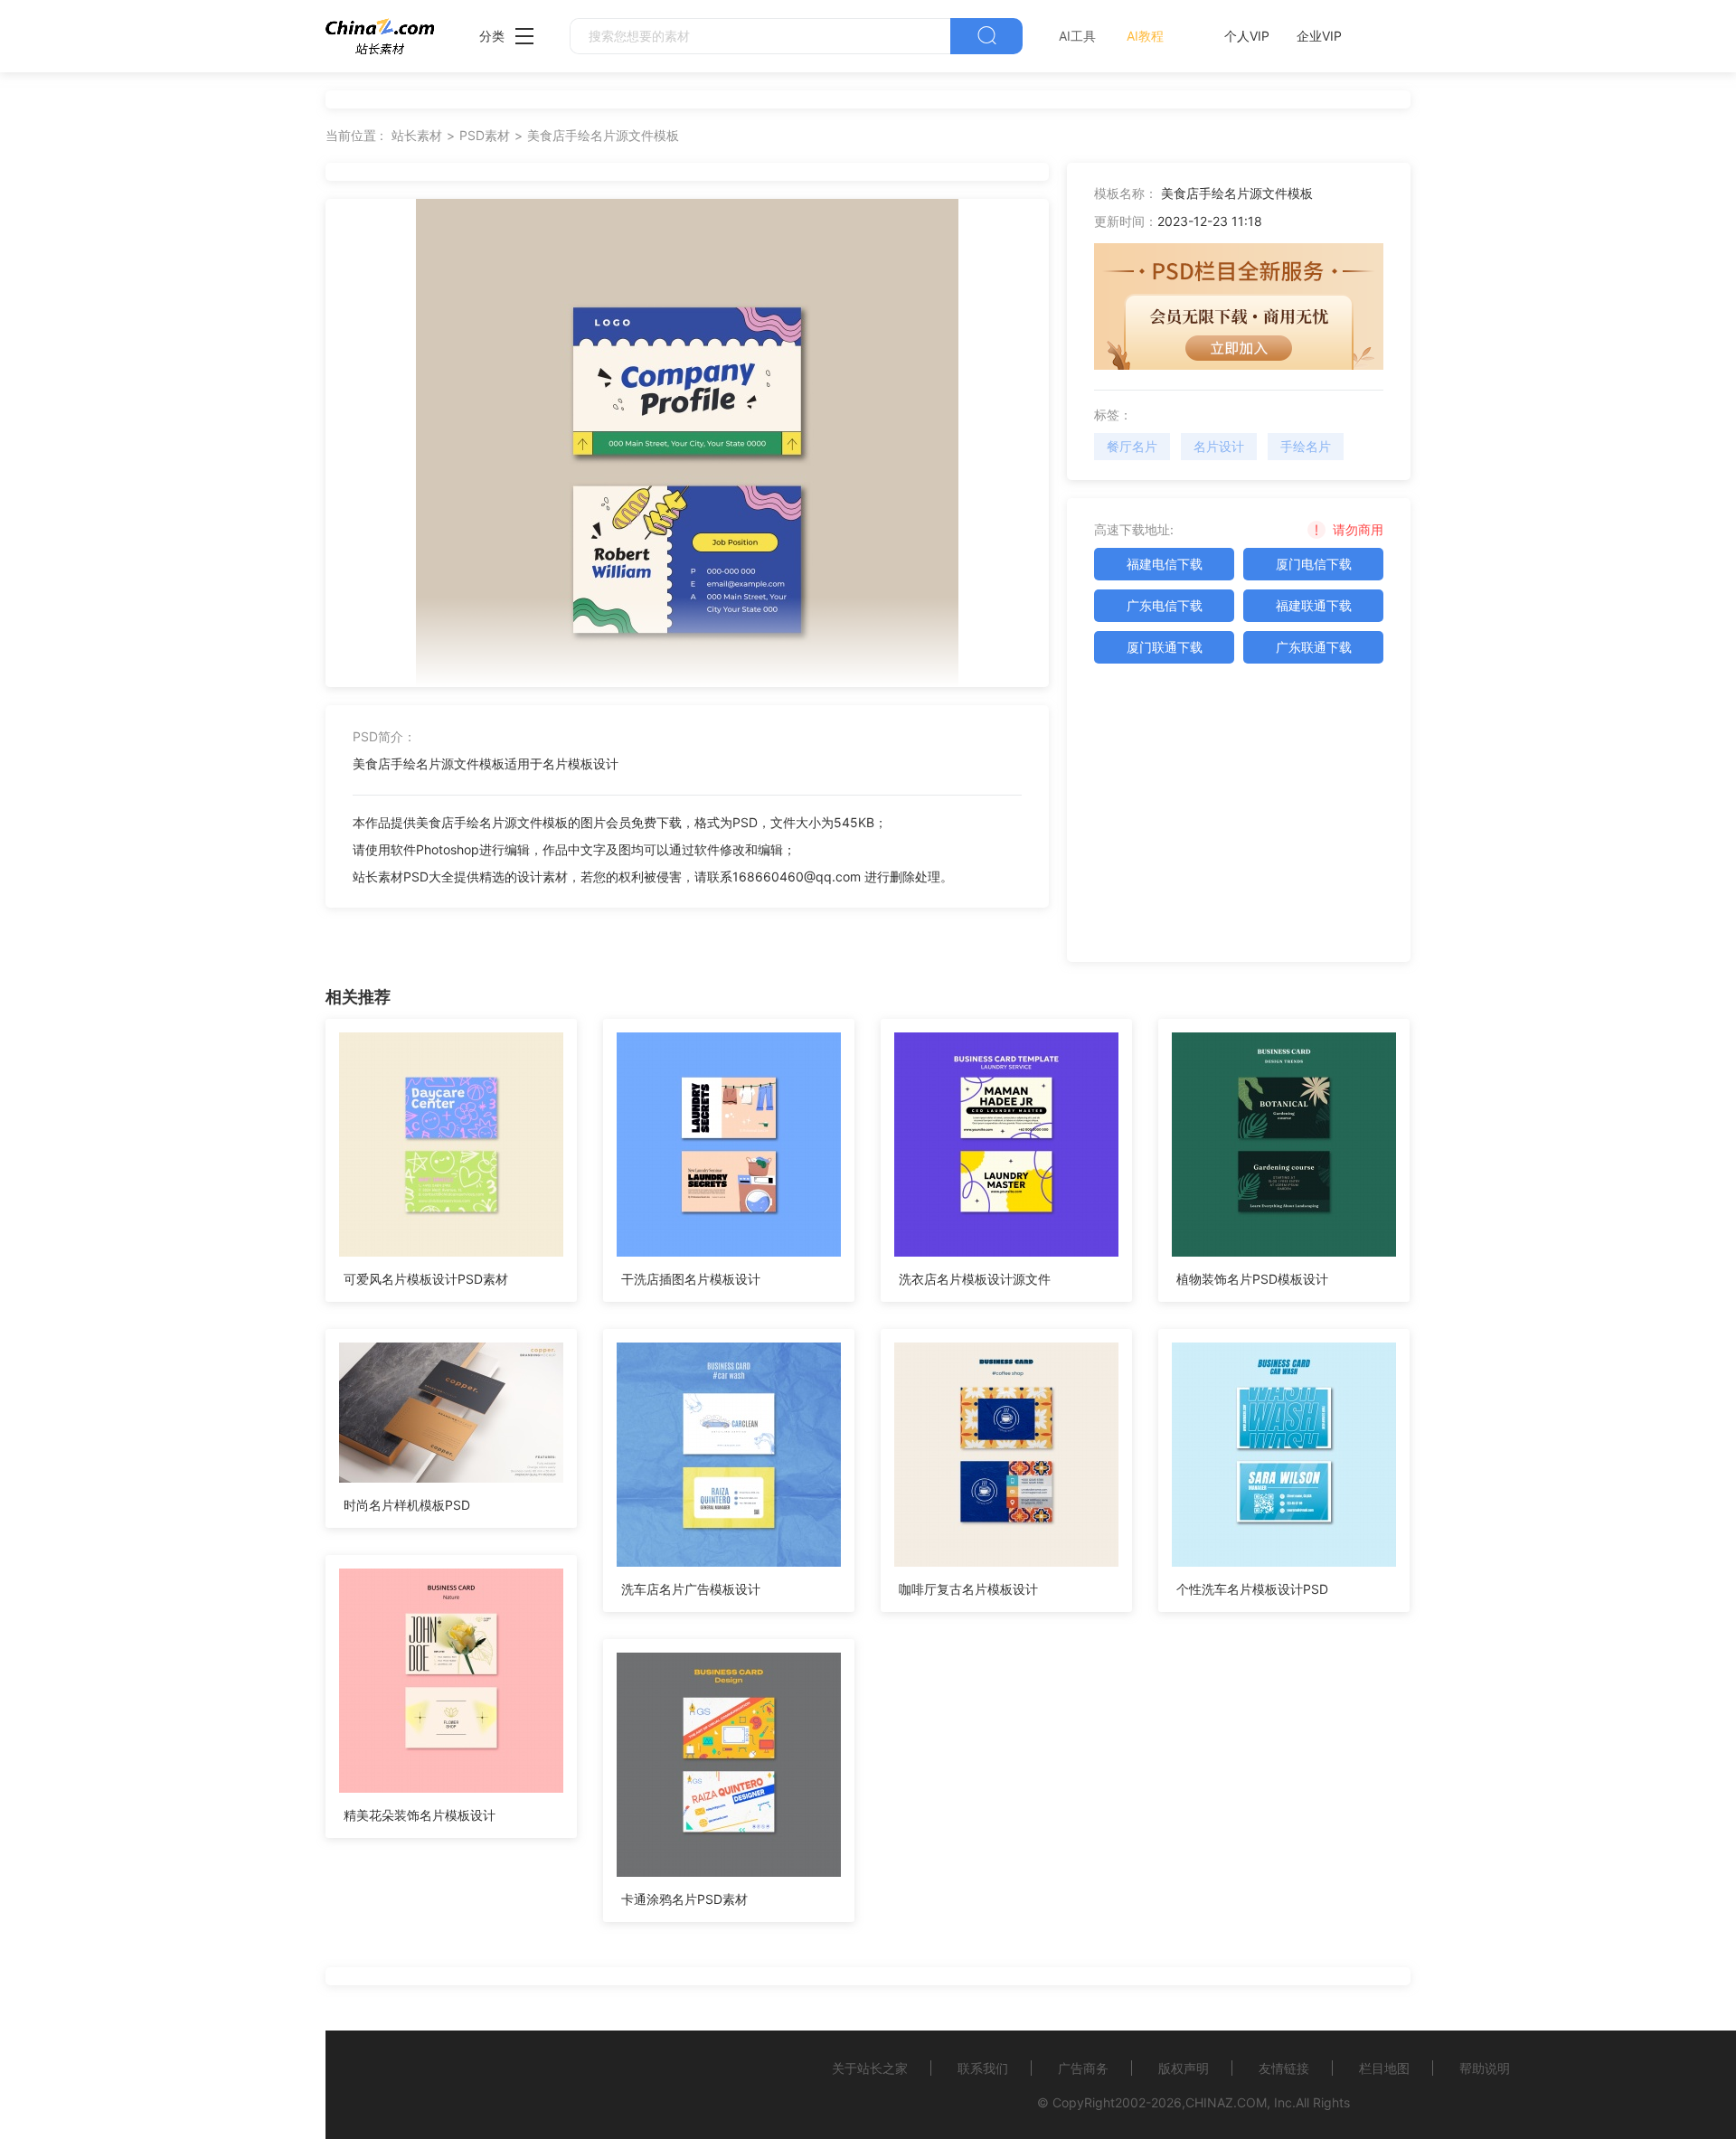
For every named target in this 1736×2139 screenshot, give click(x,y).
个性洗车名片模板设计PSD (1252, 1589)
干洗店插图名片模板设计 (691, 1279)
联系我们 (983, 2068)
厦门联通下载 (1165, 647)
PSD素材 (485, 135)
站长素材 (417, 135)
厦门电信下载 (1314, 564)
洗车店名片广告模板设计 (691, 1589)
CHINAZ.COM (1226, 2102)
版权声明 (1184, 2068)
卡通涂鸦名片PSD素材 (684, 1899)
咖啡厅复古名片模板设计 (968, 1589)
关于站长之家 (870, 2068)
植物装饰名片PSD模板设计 (1252, 1279)
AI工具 (1077, 36)
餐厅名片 (1132, 446)
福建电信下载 (1165, 564)
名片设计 (1219, 446)
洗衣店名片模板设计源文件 (975, 1279)
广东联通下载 (1314, 647)
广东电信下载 (1165, 605)
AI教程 (1145, 36)
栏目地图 (1384, 2068)
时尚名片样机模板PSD (407, 1505)
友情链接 (1284, 2068)
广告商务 (1083, 2068)
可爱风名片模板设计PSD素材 (426, 1279)
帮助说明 (1485, 2068)
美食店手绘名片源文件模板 (603, 135)
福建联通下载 (1314, 605)
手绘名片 (1306, 446)
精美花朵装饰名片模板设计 (420, 1815)
